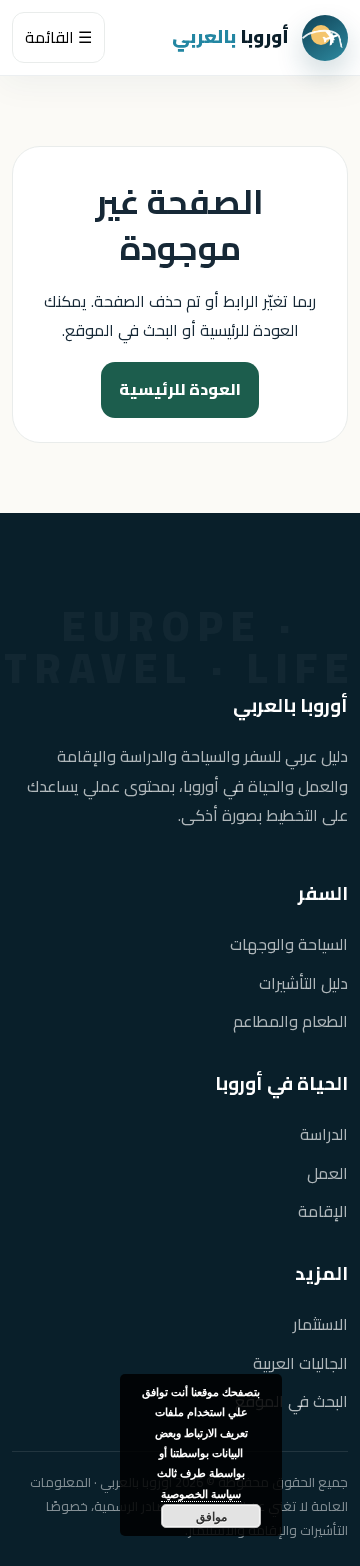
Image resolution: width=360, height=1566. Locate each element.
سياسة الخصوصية (201, 1493)
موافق (211, 1516)
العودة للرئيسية (180, 389)
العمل (327, 1173)
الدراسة (324, 1134)
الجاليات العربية (300, 1363)
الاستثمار (320, 1324)
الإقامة (323, 1211)
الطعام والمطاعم (290, 1021)
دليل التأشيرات (303, 983)
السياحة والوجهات (289, 944)
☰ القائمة (58, 37)
